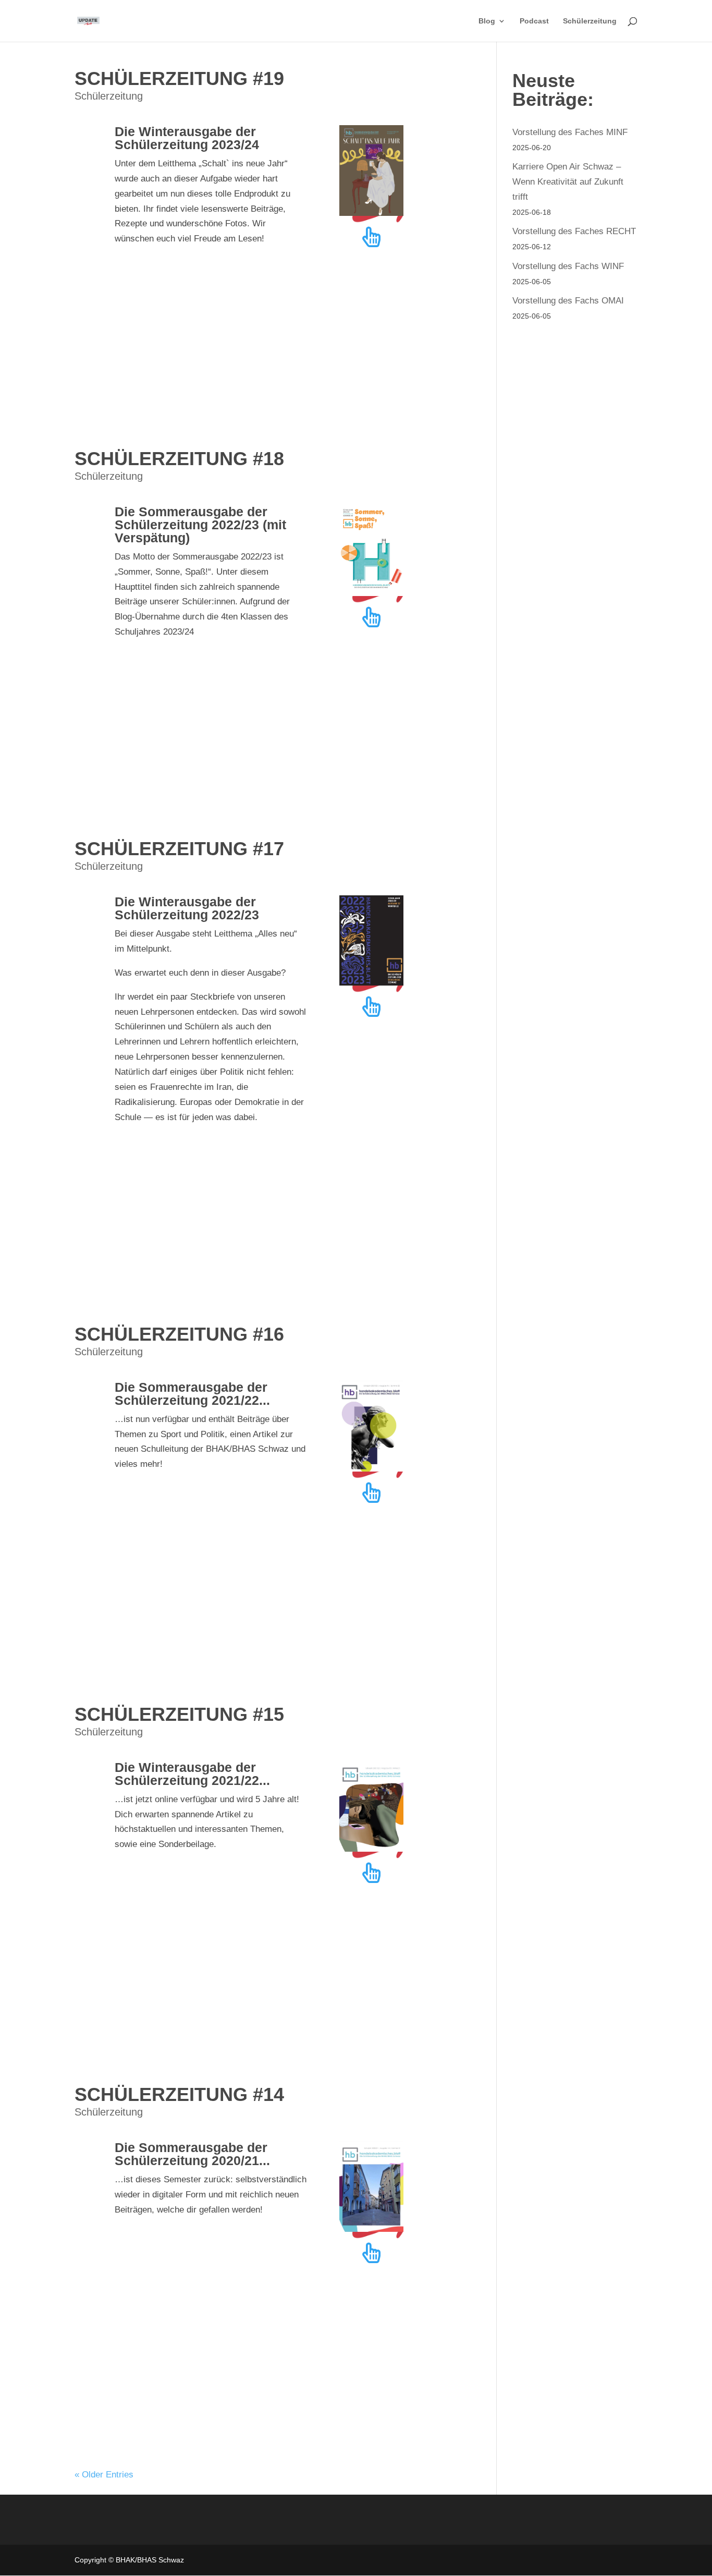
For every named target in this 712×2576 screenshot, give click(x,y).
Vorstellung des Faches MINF (570, 132)
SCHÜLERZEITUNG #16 (179, 1334)
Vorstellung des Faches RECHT (574, 231)
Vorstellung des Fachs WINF (568, 266)
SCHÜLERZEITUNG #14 (179, 2094)
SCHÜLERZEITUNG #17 (179, 849)
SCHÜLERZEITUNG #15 (179, 1714)
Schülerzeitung (590, 21)
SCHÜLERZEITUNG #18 (179, 459)
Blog (487, 21)
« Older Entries (104, 2475)
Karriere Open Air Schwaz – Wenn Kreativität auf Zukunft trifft (568, 182)
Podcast (534, 21)
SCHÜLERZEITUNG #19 (179, 78)
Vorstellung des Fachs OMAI (568, 301)
